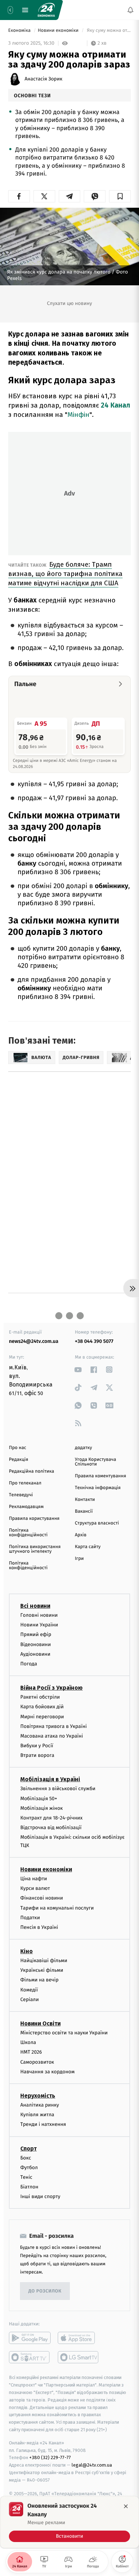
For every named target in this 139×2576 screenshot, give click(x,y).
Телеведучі (21, 1495)
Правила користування (34, 1519)
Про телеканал (25, 1483)
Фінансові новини (42, 1898)
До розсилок (45, 2291)
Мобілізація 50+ (39, 1798)
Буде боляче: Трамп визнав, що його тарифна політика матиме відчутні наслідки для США (65, 574)
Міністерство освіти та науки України (64, 2033)
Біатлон (29, 2187)
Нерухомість (38, 2095)
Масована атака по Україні (52, 1736)
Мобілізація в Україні (50, 1779)
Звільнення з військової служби (58, 1789)
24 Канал (115, 405)
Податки (30, 1917)
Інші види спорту (40, 2196)
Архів (81, 1535)
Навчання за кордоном (47, 2071)
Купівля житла (37, 2115)
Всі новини (35, 1606)
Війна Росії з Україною (52, 1688)
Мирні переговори (42, 1716)
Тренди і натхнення (43, 2124)
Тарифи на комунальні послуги (57, 1908)
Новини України (39, 1625)
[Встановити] (69, 2522)
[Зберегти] (120, 196)
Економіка (20, 31)
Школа (28, 2042)
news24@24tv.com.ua (34, 1341)
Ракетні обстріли (40, 1697)
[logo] (46, 10)
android (30, 2338)
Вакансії (84, 1511)
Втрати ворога (37, 1755)
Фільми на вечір (39, 1980)
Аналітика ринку (40, 2105)
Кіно (27, 1951)
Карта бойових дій (42, 1707)
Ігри (79, 1559)
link (78, 1370)
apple (79, 2338)
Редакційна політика (32, 1471)
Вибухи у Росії (37, 1746)
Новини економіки (59, 31)
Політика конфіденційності (28, 1533)
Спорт (29, 2148)
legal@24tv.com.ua (92, 2465)
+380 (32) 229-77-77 (50, 2457)
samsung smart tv (79, 2357)
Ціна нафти (34, 1878)
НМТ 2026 (31, 2052)
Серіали (30, 1999)
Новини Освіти (40, 2023)
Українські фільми (42, 1970)
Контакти (85, 1500)
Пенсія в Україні (39, 1927)
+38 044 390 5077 (94, 1341)
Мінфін (78, 415)
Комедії (29, 1989)
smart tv (30, 2357)
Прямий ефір (36, 1634)
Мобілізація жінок (42, 1808)
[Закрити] (126, 2506)
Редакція (19, 1460)
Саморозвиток (37, 2062)
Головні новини (39, 1615)
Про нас (18, 1448)
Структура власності (97, 1523)
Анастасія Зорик (43, 79)
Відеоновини (36, 1644)
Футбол (29, 2167)
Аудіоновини (35, 1654)
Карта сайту (88, 1547)
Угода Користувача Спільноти (96, 1462)
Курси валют (35, 1888)
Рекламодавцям (26, 1507)
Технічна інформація (98, 1488)
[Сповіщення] (130, 10)
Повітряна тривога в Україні (53, 1726)
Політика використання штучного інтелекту (35, 1549)
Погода (29, 1663)
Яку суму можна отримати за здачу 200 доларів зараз (108, 31)
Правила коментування (101, 1476)
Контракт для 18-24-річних (51, 1818)
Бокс (26, 2158)
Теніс (26, 2177)
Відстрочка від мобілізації (51, 1828)
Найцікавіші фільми (44, 1961)
